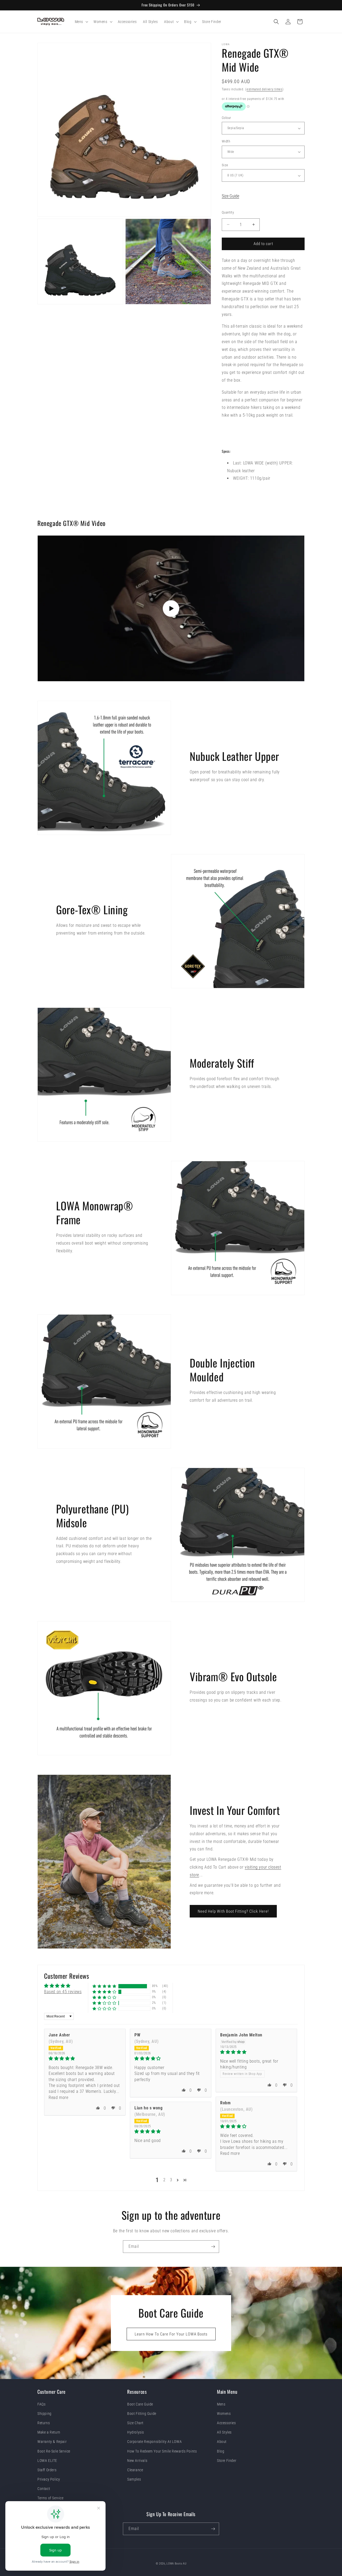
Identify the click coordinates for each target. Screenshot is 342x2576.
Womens (224, 2414)
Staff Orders (47, 2470)
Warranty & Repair (52, 2442)
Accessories (226, 2423)
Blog (221, 2451)
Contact (44, 2489)
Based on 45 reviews (63, 1992)
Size (225, 165)
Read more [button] (58, 2097)
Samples (134, 2479)
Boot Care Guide (140, 2404)
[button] (81, 22)
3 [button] (171, 2180)
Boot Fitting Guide (142, 2414)
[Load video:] (171, 608)
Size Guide (230, 196)
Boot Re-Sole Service (54, 2451)
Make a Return (49, 2432)
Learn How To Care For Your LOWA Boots (171, 2334)
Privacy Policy (49, 2479)
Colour (226, 118)
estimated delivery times (265, 89)
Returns (44, 2423)
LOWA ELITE (47, 2461)
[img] (85, 2058)
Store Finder (227, 2461)
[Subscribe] (213, 2247)
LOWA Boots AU (176, 2564)
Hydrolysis (136, 2432)
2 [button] (164, 2180)
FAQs (41, 2404)
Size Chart (135, 2423)
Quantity (228, 212)
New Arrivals (137, 2461)
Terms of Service (50, 2498)
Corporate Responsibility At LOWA (154, 2442)
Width (226, 141)
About (222, 2442)
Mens (221, 2404)
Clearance (135, 2470)
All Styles (224, 2432)
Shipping (44, 2414)
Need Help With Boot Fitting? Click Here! (233, 1911)
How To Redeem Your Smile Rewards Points (162, 2451)
